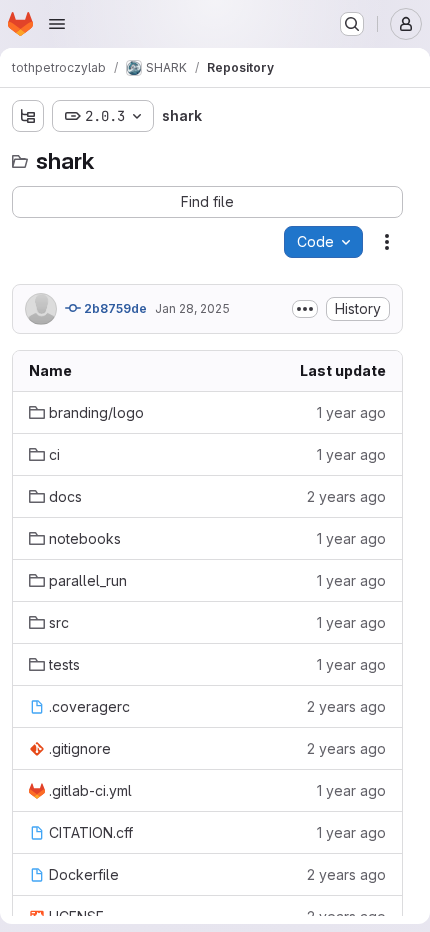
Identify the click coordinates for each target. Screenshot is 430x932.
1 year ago (351, 412)
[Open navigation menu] (57, 24)
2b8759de (114, 308)
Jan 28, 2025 (192, 308)
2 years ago (346, 496)
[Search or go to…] (352, 24)
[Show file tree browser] (28, 116)
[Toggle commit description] (305, 309)
